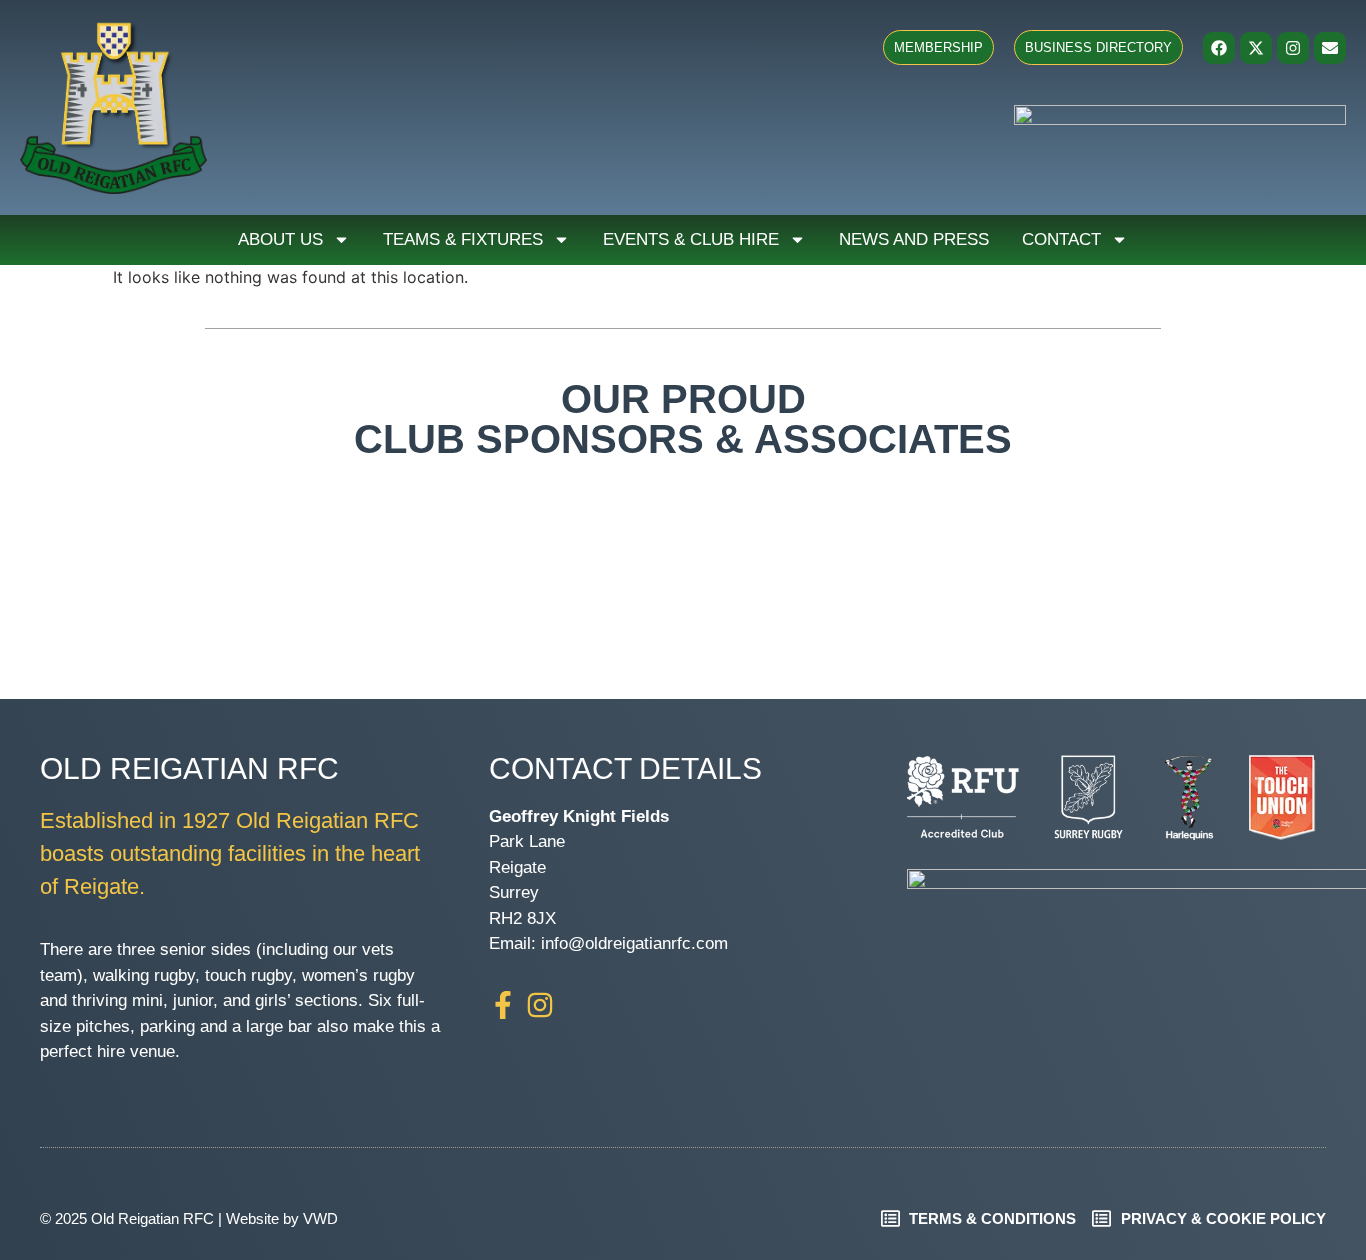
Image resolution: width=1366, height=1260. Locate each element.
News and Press (914, 239)
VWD (320, 1218)
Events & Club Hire (691, 239)
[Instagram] (1293, 48)
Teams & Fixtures (463, 239)
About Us (280, 239)
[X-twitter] (1256, 48)
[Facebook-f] (503, 1005)
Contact (1061, 239)
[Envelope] (1330, 48)
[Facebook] (1219, 48)
